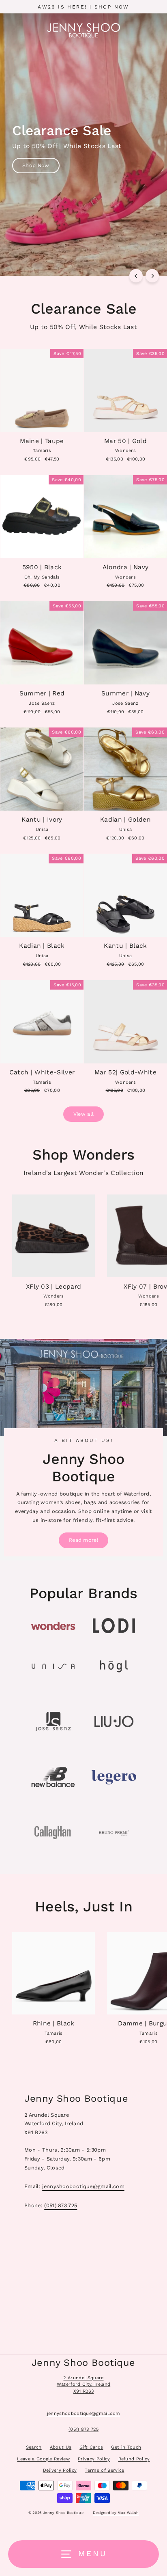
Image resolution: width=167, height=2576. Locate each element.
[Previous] (136, 276)
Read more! (83, 1540)
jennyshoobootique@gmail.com (83, 2186)
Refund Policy (134, 2459)
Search (34, 2447)
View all (84, 1114)
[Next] (152, 276)
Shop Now (36, 165)
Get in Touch (126, 2447)
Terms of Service (104, 2470)
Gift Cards (91, 2447)
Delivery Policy (60, 2470)
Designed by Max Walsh (116, 2513)
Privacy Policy (94, 2459)
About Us (61, 2447)
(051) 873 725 (61, 2205)
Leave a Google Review (43, 2459)
